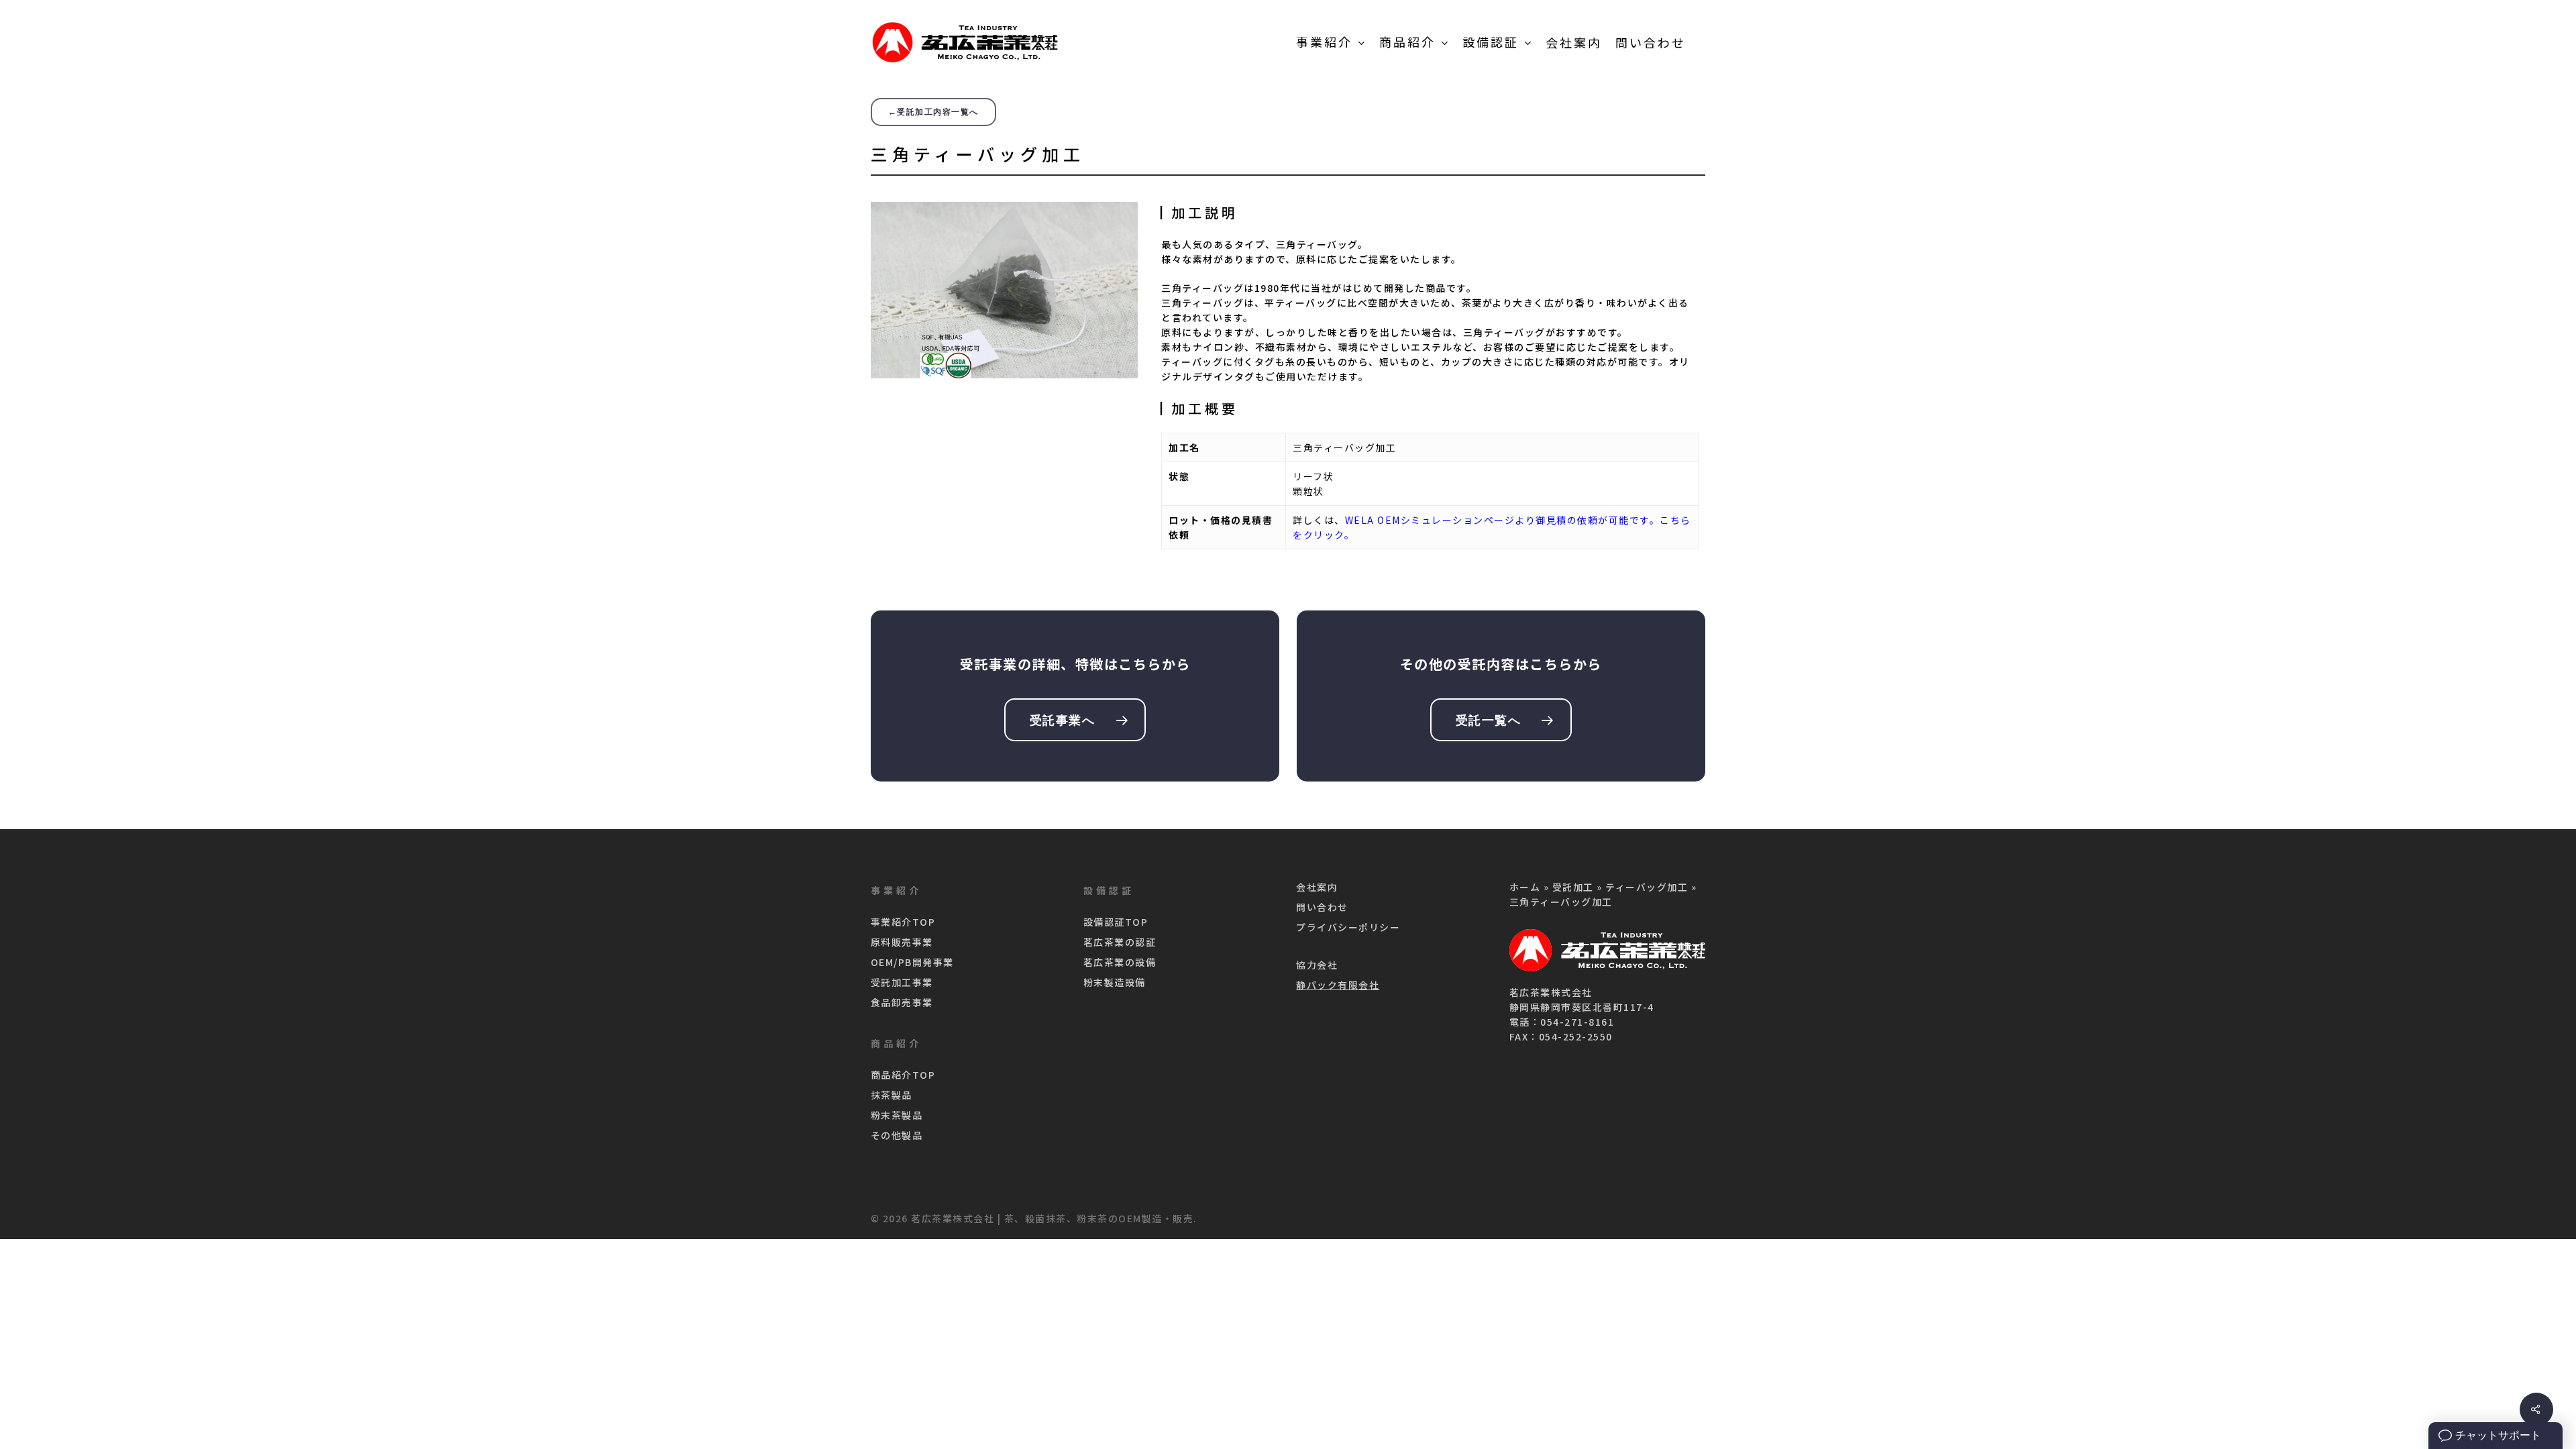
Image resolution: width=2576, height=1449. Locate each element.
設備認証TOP (1116, 922)
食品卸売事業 (902, 1002)
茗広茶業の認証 (1120, 942)
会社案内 (1317, 887)
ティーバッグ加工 (1647, 887)
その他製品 (897, 1135)
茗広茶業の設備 (1120, 962)
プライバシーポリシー (1348, 927)
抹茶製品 (892, 1095)
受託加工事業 (902, 982)
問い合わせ (1322, 907)
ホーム (1525, 887)
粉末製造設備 (1115, 982)
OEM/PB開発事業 (912, 962)
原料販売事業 (902, 942)
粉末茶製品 (897, 1115)
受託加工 (1573, 887)
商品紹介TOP (903, 1075)
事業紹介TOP (903, 922)
